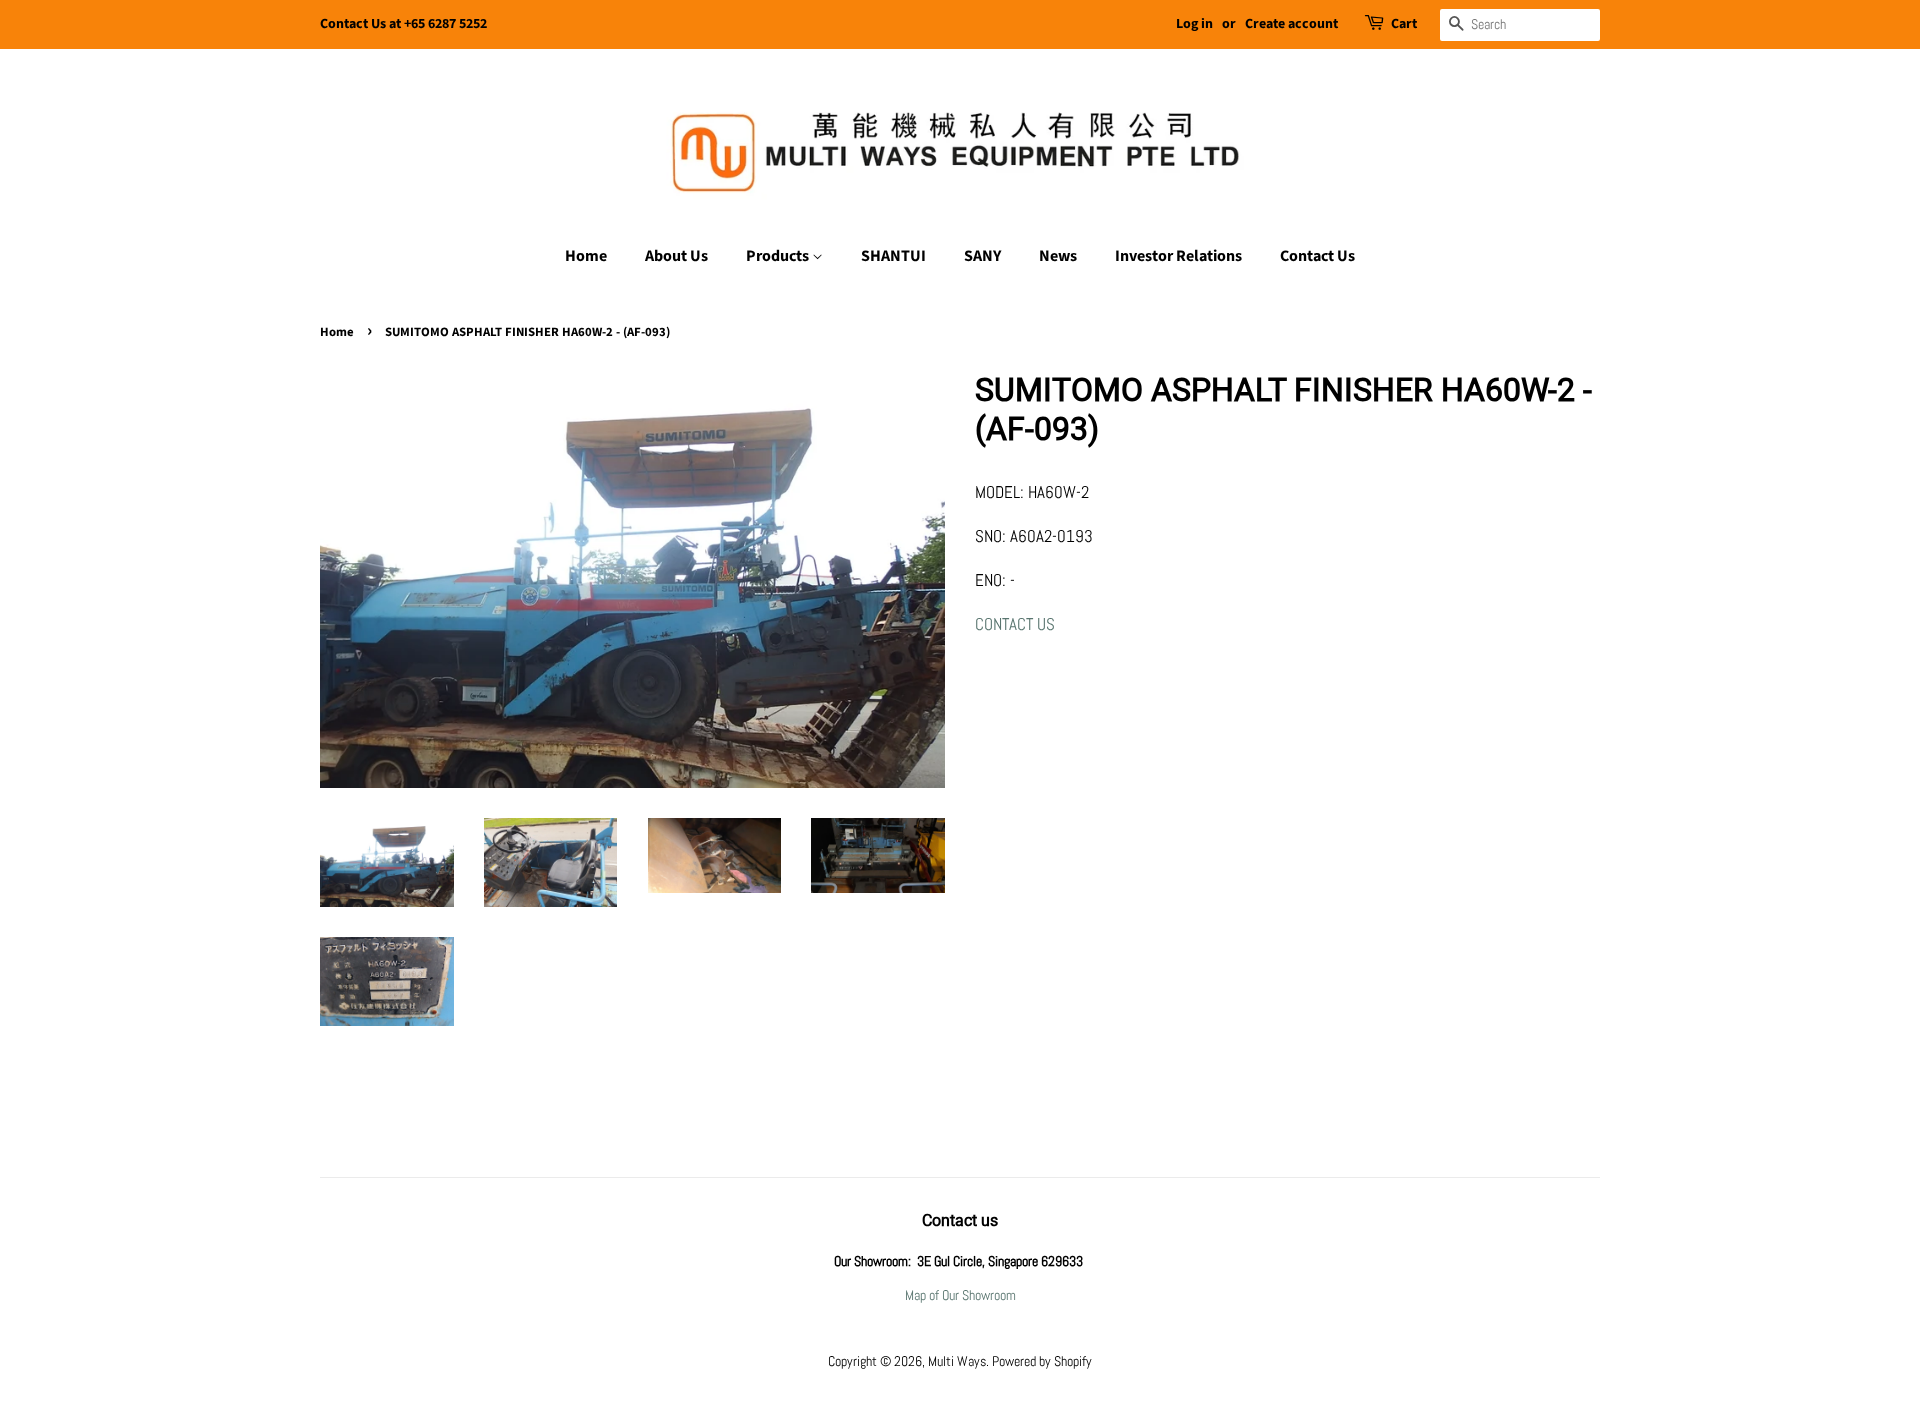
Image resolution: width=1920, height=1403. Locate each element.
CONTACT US (1015, 624)
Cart (1404, 24)
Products (779, 256)
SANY (982, 256)
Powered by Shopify (1042, 1361)
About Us (676, 256)
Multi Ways (957, 1361)
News (1058, 256)
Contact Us (1317, 256)
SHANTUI (893, 256)
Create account (1291, 24)
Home (586, 256)
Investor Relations (1178, 256)
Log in (1194, 24)
